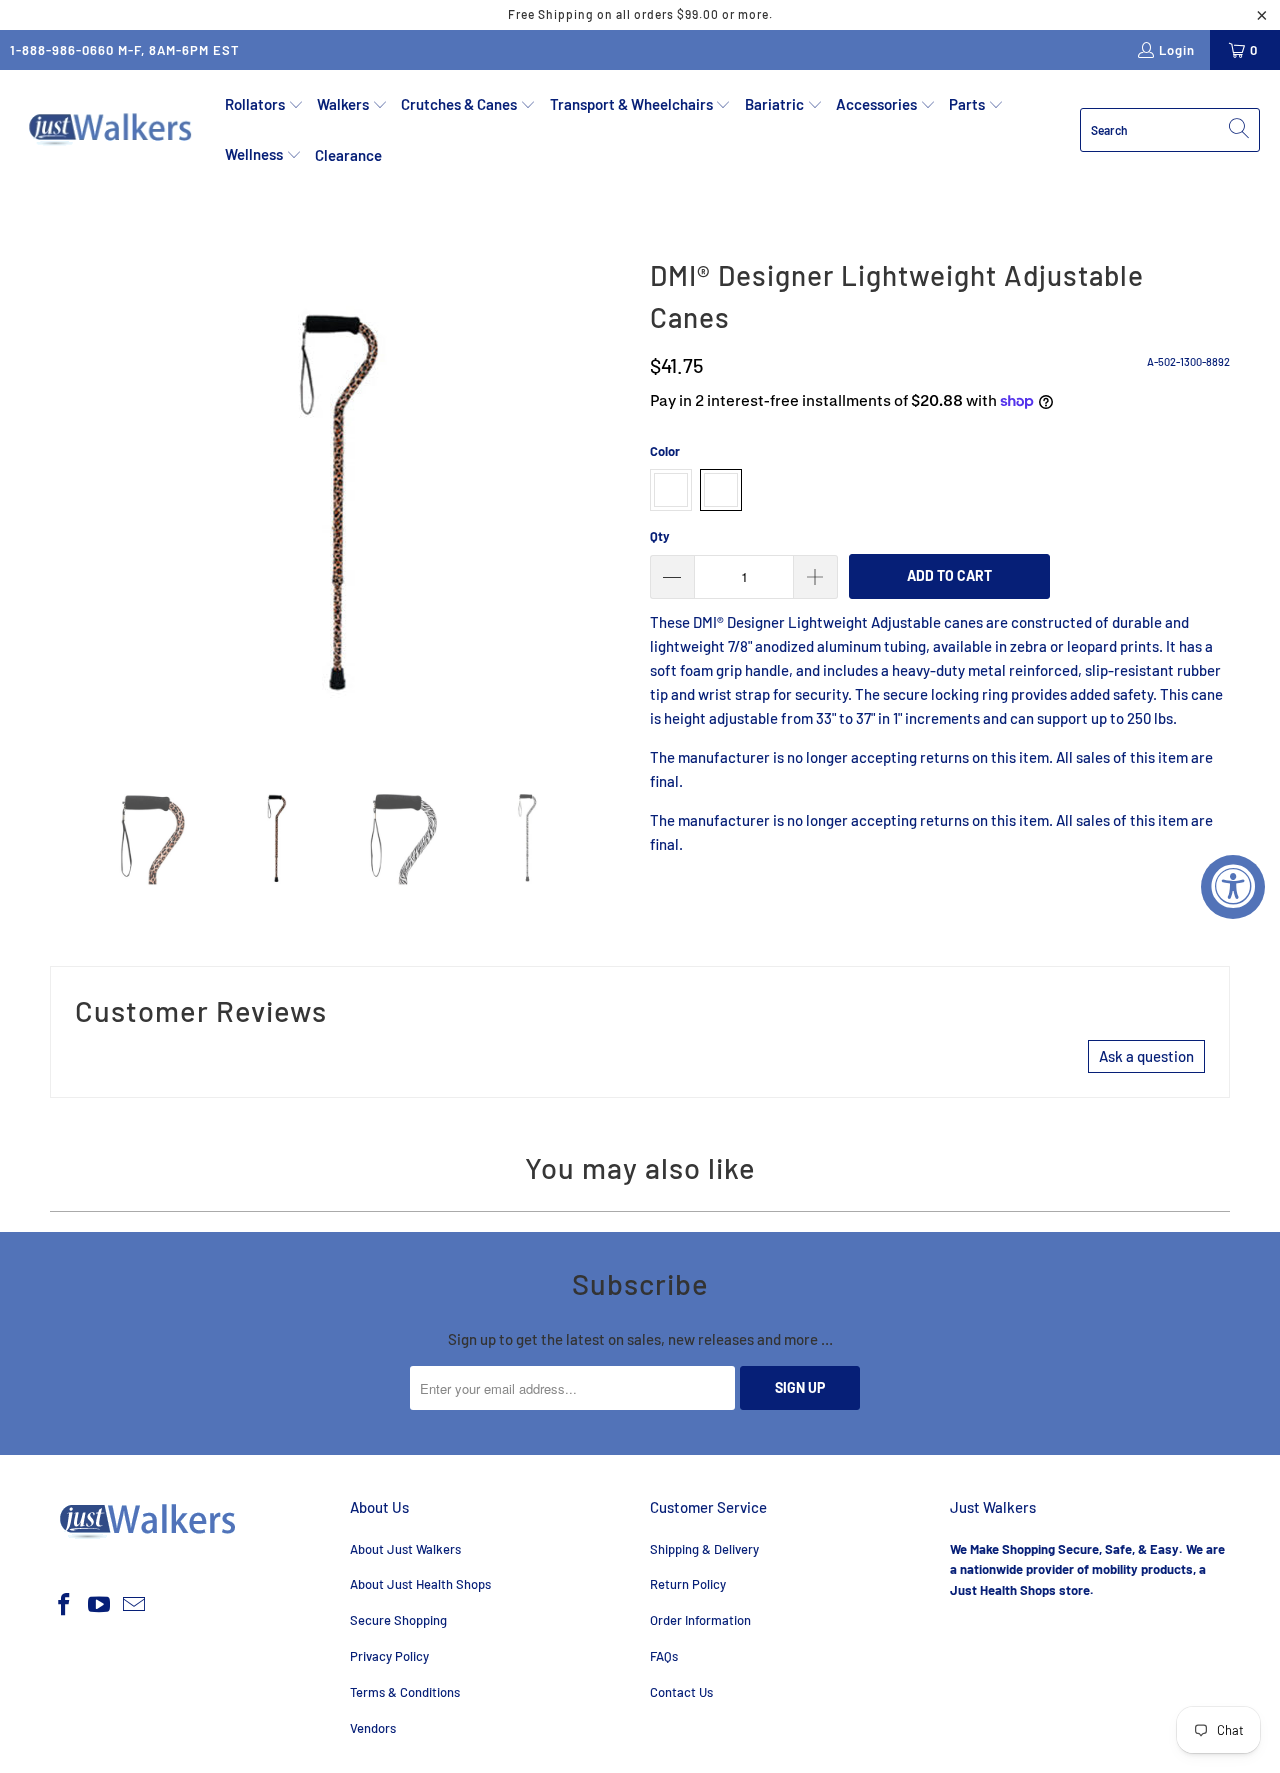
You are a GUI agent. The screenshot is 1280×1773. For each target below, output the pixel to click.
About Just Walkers (405, 1549)
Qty (660, 536)
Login (1177, 50)
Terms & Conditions (405, 1692)
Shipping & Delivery (704, 1549)
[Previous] (65, 500)
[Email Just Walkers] (134, 1605)
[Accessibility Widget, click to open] (1233, 887)
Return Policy (688, 1584)
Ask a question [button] (1146, 1056)
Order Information (700, 1620)
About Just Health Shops (420, 1584)
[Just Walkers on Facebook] (65, 1605)
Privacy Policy (389, 1656)
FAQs (664, 1656)
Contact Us (681, 1692)
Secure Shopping (398, 1620)
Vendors (373, 1728)
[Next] (615, 500)
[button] (264, 105)
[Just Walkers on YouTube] (100, 1605)
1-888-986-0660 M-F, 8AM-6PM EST (125, 50)
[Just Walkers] (112, 130)
